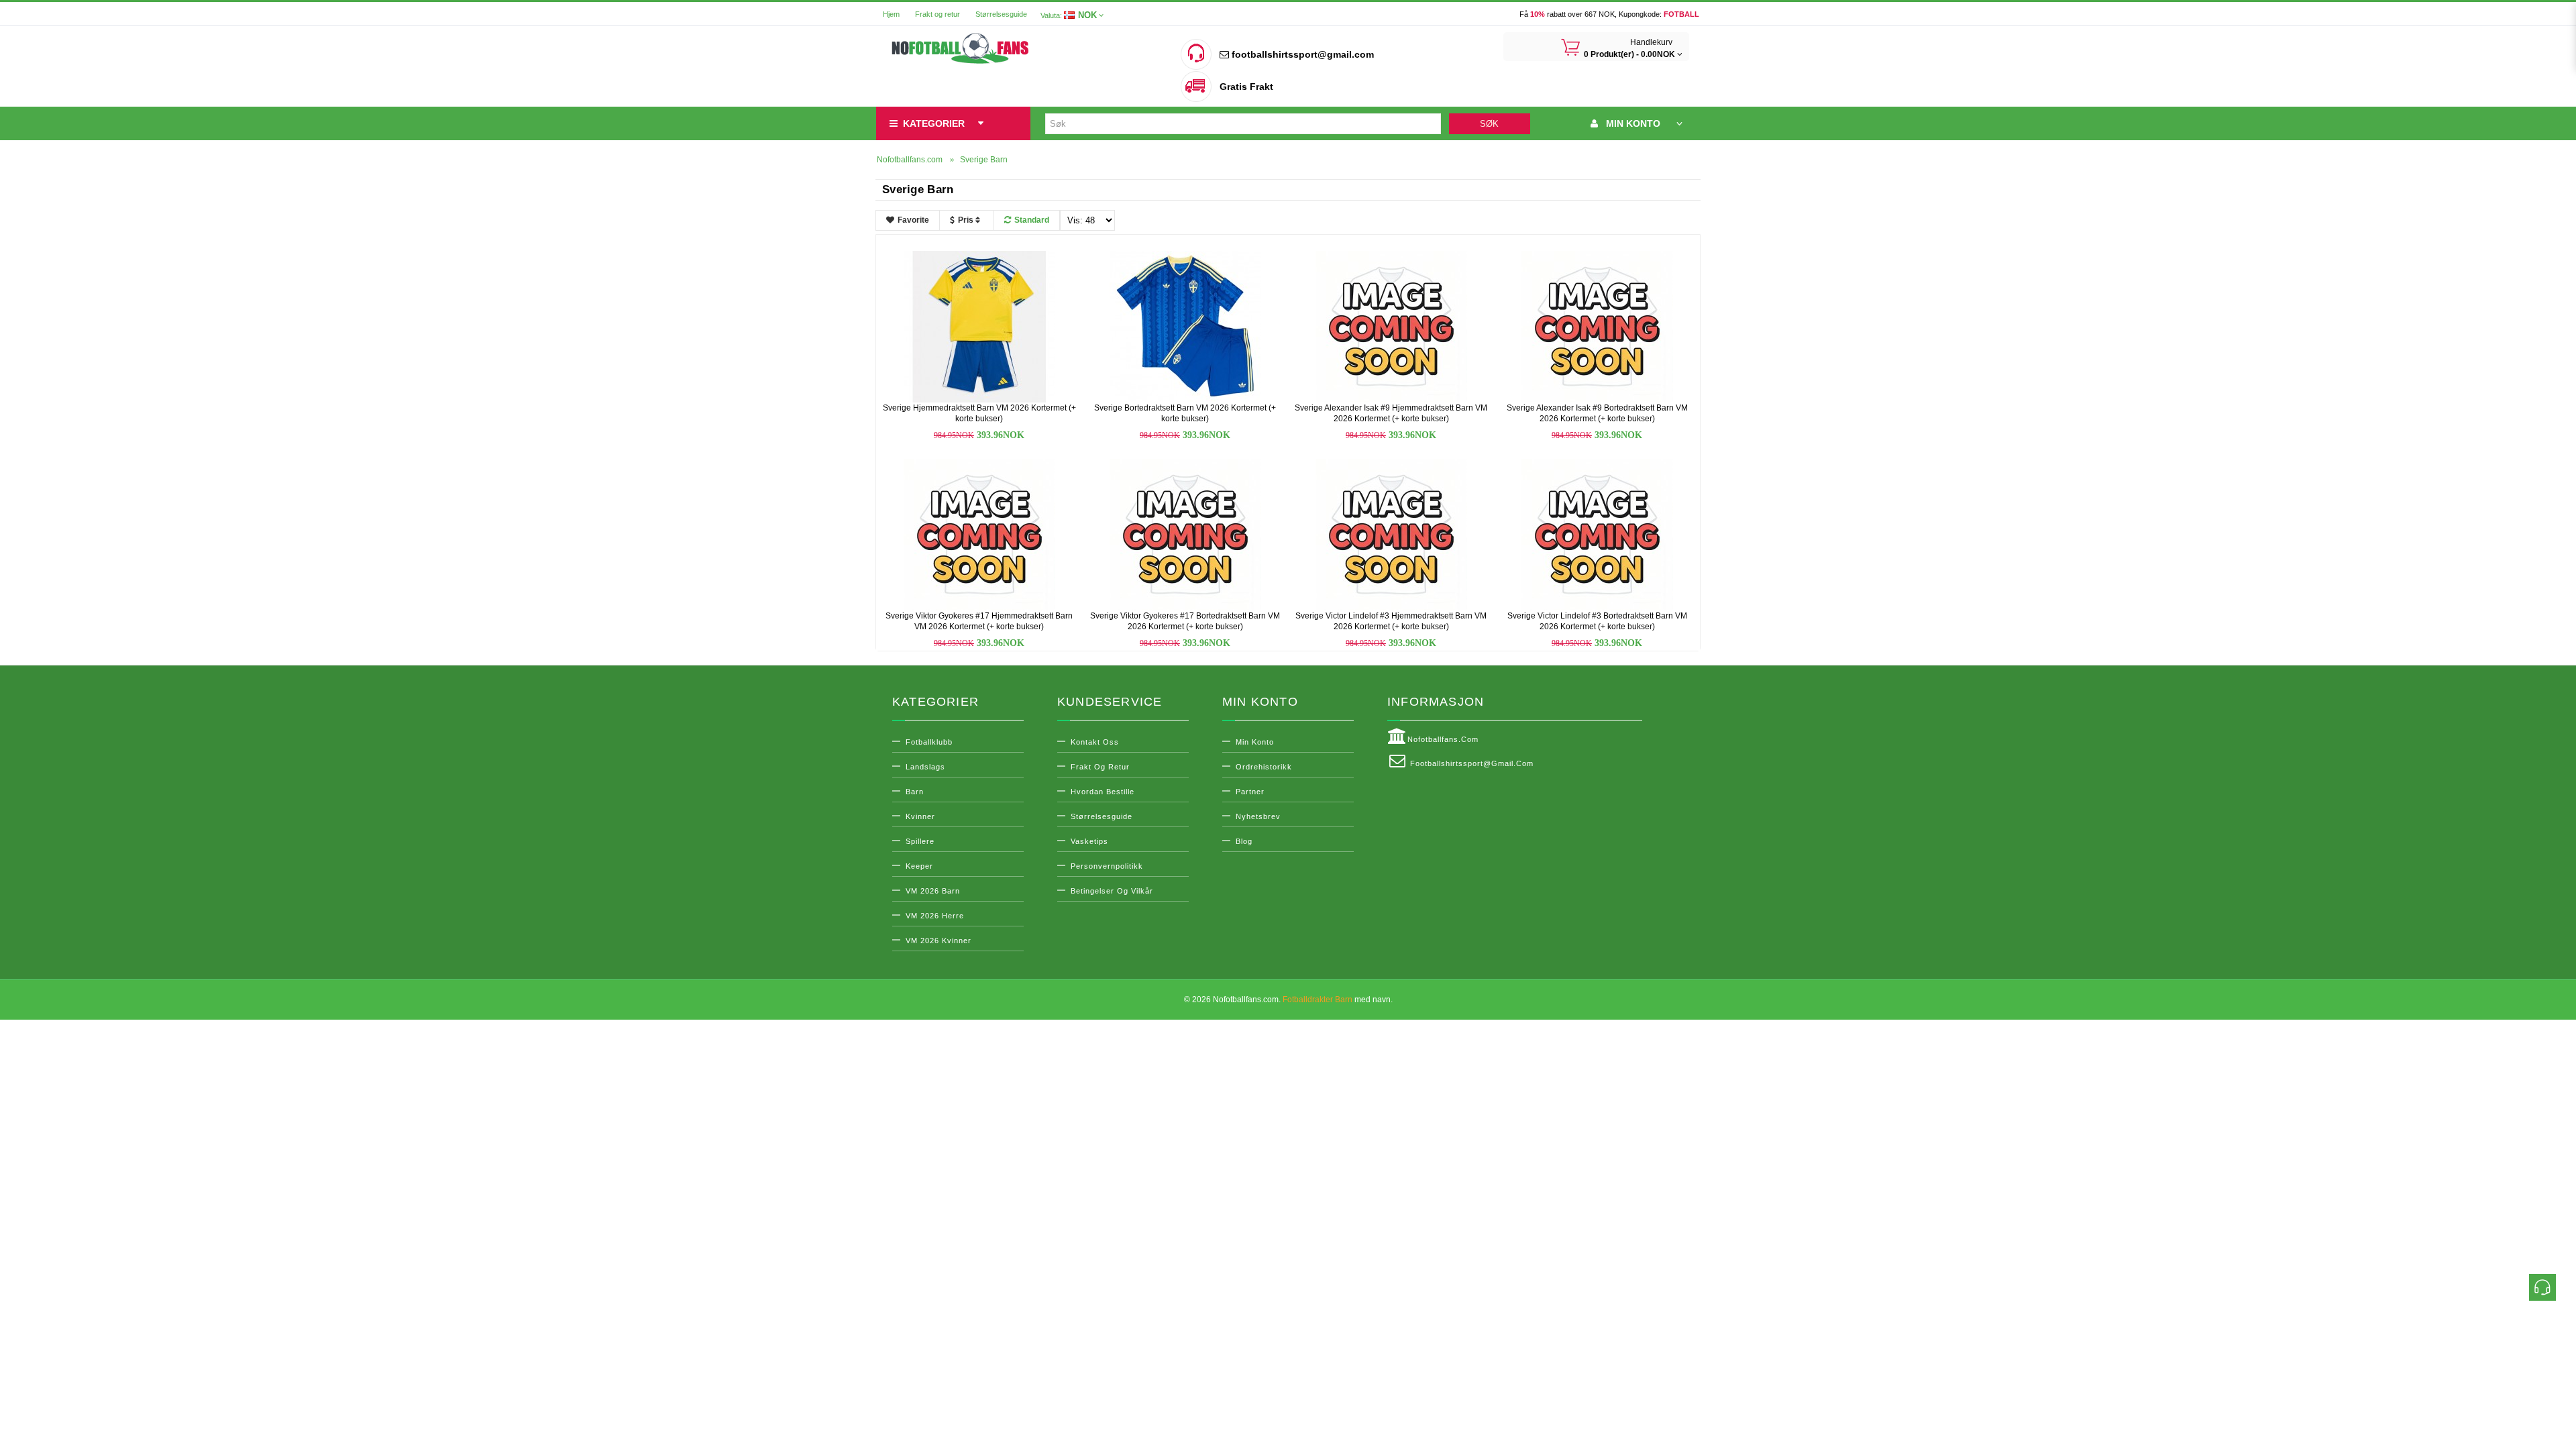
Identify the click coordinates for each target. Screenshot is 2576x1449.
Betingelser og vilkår (1112, 891)
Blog (1244, 841)
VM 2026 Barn (933, 891)
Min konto (1255, 742)
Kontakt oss (1095, 742)
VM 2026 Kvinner (938, 941)
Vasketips (1089, 841)
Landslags (925, 767)
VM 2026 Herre (935, 916)
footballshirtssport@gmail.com (1301, 54)
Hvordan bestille (1103, 792)
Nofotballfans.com (1443, 739)
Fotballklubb (929, 742)
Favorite (913, 220)
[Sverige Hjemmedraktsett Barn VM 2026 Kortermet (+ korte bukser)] (979, 326)
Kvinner (920, 816)
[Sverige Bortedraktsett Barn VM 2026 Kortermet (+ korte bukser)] (1185, 326)
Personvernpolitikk (1107, 866)
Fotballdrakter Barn (1318, 1000)
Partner (1250, 792)
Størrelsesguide (1001, 14)
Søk (1489, 124)
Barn (915, 792)
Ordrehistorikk (1264, 767)
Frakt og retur (937, 14)
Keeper (919, 866)
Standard (1032, 220)
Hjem (891, 14)
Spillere (920, 841)
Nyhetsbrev (1258, 816)
